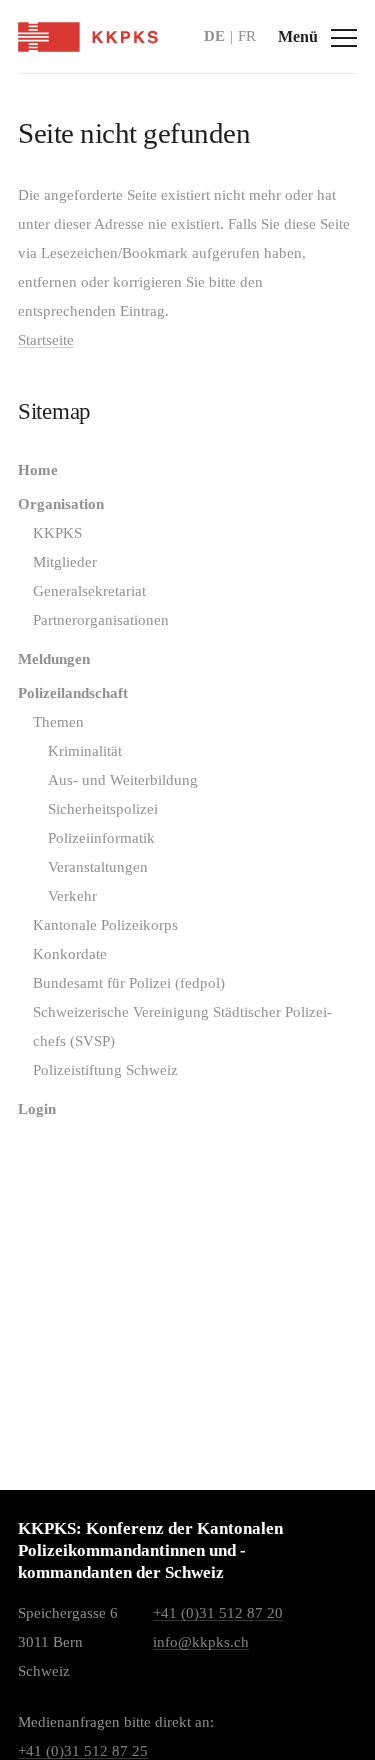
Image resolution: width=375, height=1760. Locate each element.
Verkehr (72, 896)
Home (38, 470)
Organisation (61, 504)
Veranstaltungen (98, 867)
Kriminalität (85, 751)
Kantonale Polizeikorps (105, 925)
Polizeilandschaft (73, 693)
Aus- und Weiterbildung (123, 780)
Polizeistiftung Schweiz (105, 1070)
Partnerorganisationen (101, 620)
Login (37, 1109)
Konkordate (70, 954)
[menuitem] (187, 470)
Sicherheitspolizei (103, 809)
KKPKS (57, 533)
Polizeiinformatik (101, 838)
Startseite (46, 340)
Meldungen (54, 659)
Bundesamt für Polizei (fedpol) (129, 983)
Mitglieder (65, 562)
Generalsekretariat (89, 591)
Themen (58, 722)
